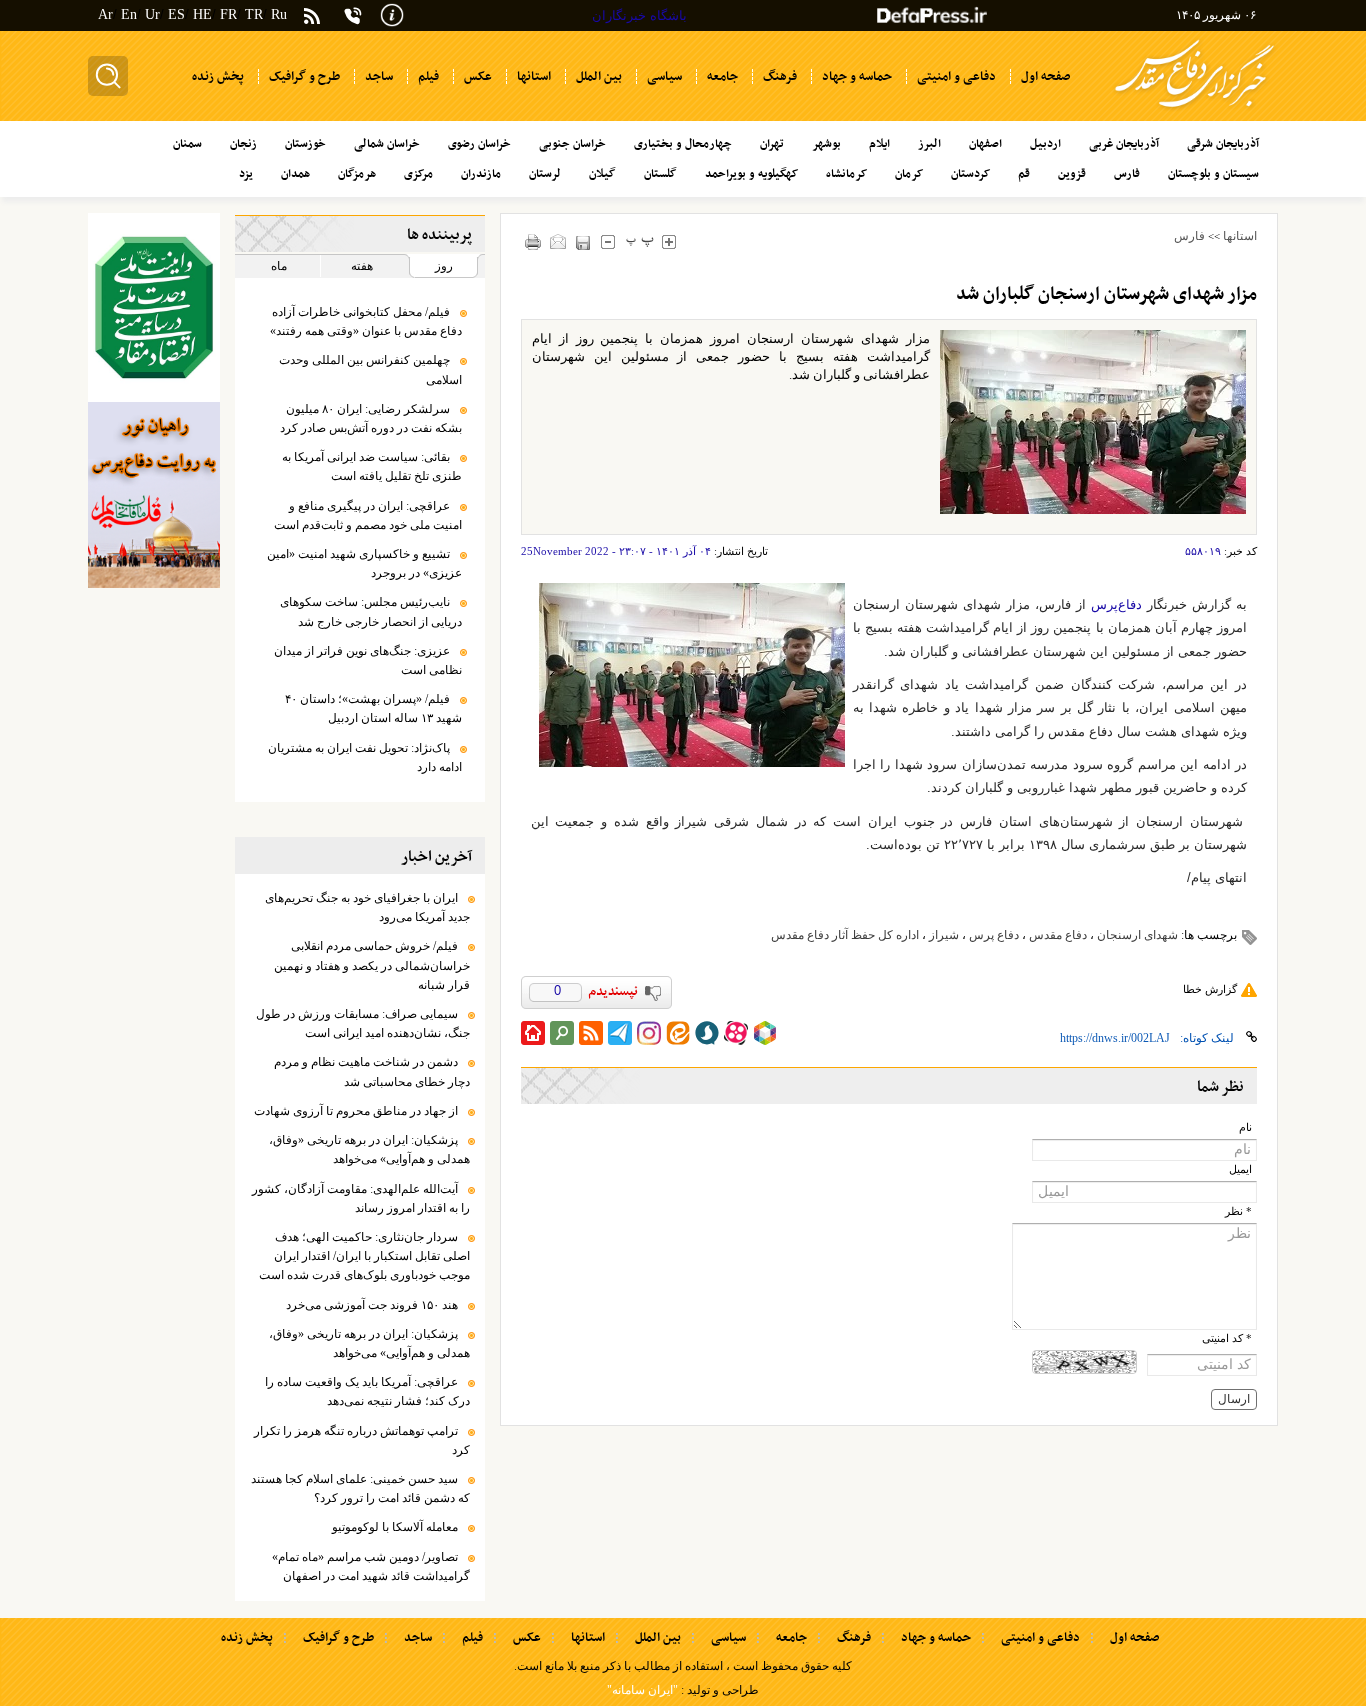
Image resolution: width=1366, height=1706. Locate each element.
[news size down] (608, 241)
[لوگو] (1194, 110)
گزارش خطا (1210, 989)
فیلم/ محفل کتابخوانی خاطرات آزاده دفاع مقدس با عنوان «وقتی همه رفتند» (366, 321)
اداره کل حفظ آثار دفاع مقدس (845, 935)
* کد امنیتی (1227, 1338)
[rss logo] (312, 17)
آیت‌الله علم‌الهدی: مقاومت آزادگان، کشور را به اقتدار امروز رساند (361, 1198)
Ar (105, 14)
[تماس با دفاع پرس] (353, 15)
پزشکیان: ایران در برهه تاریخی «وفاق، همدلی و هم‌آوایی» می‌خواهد (369, 1343)
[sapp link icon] (707, 1033)
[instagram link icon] (649, 1033)
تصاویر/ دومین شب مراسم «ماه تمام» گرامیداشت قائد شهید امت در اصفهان (371, 1566)
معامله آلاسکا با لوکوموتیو (395, 1527)
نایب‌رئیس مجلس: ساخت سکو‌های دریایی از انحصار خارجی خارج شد (371, 611)
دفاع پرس (994, 935)
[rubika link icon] (765, 1033)
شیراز (944, 935)
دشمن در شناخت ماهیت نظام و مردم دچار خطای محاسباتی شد (372, 1071)
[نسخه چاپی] (533, 241)
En (129, 14)
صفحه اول (1134, 1638)
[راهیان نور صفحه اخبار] (154, 495)
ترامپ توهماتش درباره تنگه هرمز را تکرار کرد (362, 1440)
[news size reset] (640, 241)
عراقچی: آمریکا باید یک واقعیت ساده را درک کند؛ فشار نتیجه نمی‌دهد (367, 1391)
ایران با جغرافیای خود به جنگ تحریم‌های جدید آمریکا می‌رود (367, 907)
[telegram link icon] (620, 1033)
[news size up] (669, 241)
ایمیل (1240, 1169)
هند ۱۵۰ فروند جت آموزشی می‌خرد (372, 1305)
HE (202, 14)
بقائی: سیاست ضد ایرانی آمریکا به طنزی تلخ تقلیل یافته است (372, 466)
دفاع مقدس (1058, 935)
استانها (1240, 236)
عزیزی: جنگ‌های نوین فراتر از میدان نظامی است (368, 660)
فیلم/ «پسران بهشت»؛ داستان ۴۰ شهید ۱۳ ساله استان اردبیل (373, 708)
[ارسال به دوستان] (558, 241)
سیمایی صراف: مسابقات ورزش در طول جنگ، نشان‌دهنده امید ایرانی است (363, 1023)
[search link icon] (562, 1033)
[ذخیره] (583, 242)
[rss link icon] (591, 1033)
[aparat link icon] (736, 1033)
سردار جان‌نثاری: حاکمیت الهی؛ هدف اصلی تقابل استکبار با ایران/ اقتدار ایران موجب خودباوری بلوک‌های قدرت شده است (364, 1256)
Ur (152, 14)
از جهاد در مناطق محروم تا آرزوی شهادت (356, 1111)
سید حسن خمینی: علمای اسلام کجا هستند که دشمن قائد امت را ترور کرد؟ (360, 1488)
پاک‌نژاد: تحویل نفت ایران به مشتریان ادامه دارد (365, 757)
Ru (279, 14)
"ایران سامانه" (642, 1690)
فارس (1189, 236)
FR (228, 14)
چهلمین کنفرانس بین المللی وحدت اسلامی (370, 369)
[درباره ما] (392, 13)
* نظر (1238, 1211)
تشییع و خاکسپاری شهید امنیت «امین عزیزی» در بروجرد (364, 563)
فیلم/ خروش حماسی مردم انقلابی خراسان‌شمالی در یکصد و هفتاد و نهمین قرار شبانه (372, 965)
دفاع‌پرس (1116, 604)
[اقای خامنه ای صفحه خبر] (154, 307)
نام (1245, 1127)
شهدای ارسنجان (1137, 935)
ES (176, 14)
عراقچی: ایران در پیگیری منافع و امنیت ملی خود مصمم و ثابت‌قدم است (368, 515)
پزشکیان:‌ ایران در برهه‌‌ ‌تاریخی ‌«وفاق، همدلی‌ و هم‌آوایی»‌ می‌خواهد (369, 1149)
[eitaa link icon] (678, 1033)
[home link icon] (533, 1033)
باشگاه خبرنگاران (639, 15)
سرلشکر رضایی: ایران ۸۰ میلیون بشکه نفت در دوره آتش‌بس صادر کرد (371, 418)
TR (254, 14)
